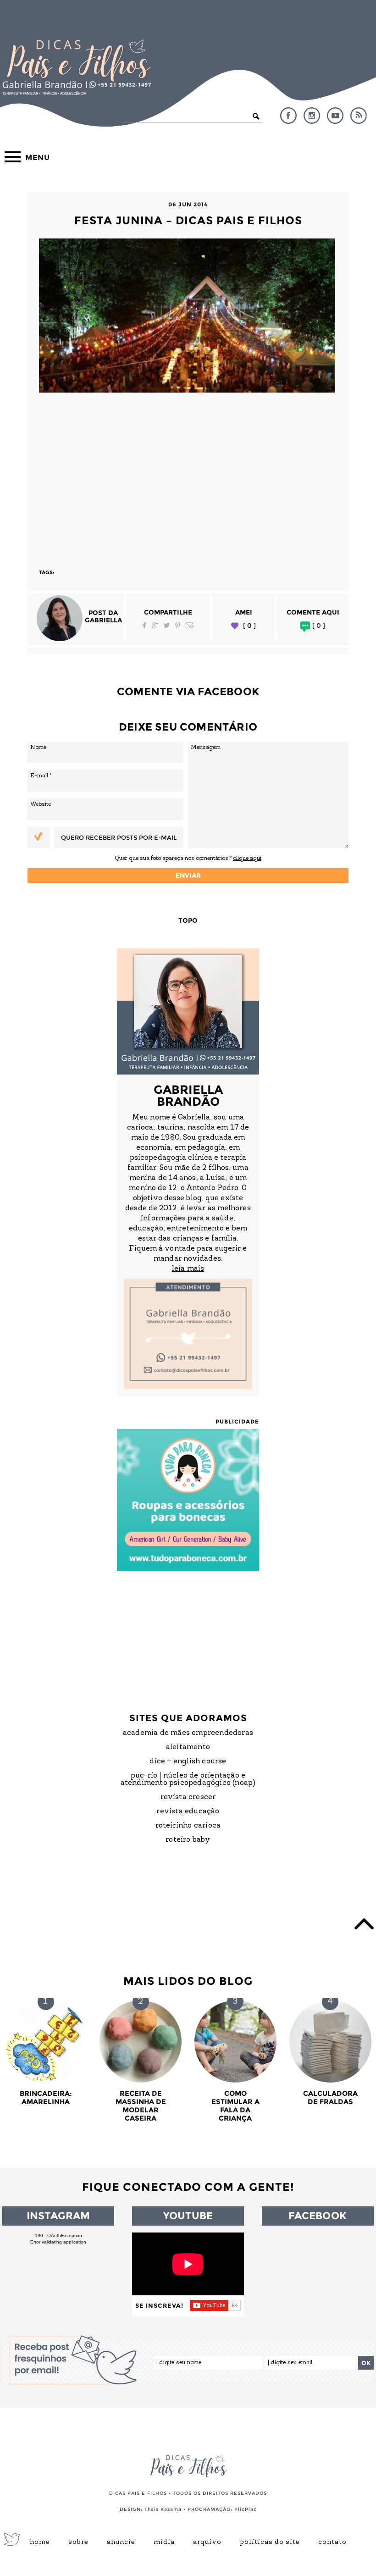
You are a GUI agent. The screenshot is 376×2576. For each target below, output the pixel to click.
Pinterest (178, 625)
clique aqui (247, 858)
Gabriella (103, 620)
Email (190, 625)
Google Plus (155, 625)
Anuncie (121, 2543)
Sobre (78, 2543)
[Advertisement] (188, 476)
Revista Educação (188, 1812)
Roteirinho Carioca (188, 1826)
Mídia (164, 2543)
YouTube (335, 116)
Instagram (312, 116)
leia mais (188, 1269)
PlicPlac (246, 2509)
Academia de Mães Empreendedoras (188, 1733)
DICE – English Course (188, 1762)
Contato (332, 2543)
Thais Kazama (163, 2509)
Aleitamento (188, 1747)
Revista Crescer (188, 1797)
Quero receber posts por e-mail (119, 837)
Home (40, 2543)
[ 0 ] (249, 626)
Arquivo (207, 2543)
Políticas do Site (270, 2543)
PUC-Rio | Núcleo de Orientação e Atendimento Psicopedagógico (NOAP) (188, 1779)
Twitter (167, 625)
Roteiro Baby (188, 1840)
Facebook (288, 116)
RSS (359, 116)
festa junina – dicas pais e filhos (188, 220)
